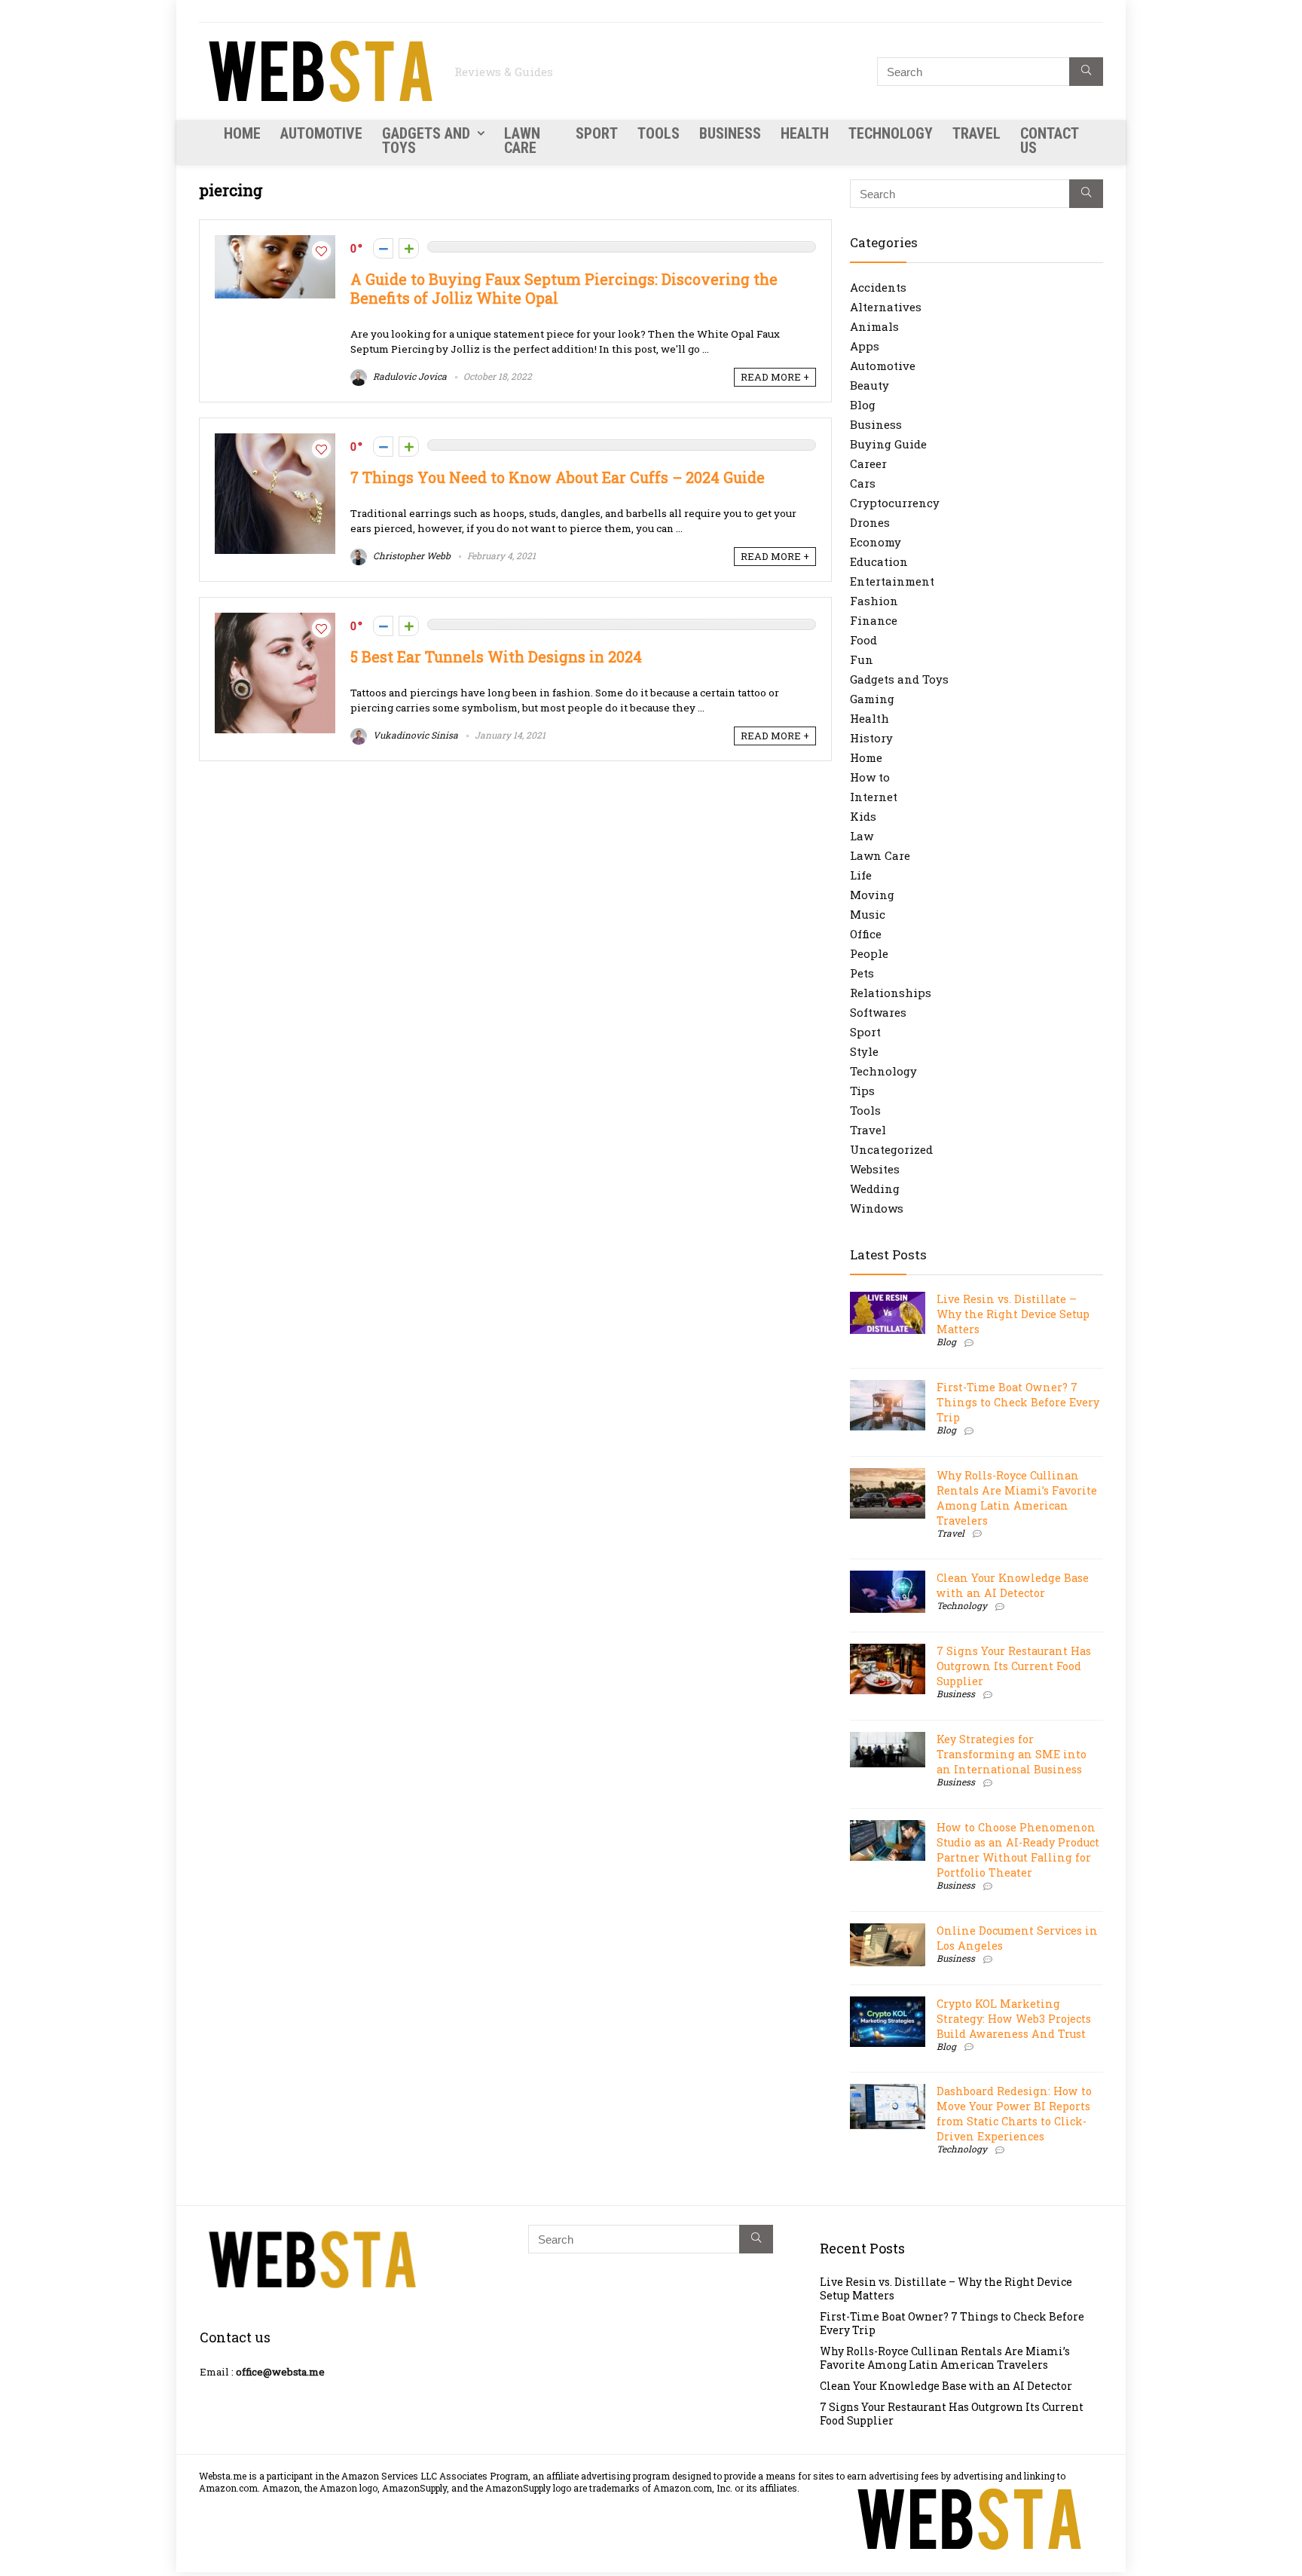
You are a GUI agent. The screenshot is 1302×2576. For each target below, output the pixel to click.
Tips (862, 1091)
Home (242, 133)
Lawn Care (522, 141)
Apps (865, 346)
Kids (863, 816)
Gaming (872, 699)
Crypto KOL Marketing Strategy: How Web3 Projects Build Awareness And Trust (1014, 2019)
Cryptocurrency (895, 503)
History (871, 738)
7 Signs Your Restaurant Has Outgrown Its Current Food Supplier (1014, 1666)
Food (863, 640)
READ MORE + (775, 377)
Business (730, 133)
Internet (874, 797)
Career (868, 463)
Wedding (875, 1189)
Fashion (874, 601)
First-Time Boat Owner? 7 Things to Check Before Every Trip (1018, 1402)
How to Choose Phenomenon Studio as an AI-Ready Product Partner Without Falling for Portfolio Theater (1018, 1850)
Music (868, 914)
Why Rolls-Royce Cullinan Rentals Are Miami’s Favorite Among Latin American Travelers (1017, 1498)
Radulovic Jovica (409, 376)
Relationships (891, 993)
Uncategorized (891, 1149)
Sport (597, 133)
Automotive (321, 133)
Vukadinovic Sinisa (414, 735)
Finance (874, 620)
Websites (875, 1169)
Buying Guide (888, 444)
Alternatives (886, 307)
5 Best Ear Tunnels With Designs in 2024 (496, 657)
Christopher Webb (411, 555)
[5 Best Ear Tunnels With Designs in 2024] (275, 620)
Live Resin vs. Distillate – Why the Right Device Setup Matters (1013, 1314)
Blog (863, 405)
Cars (863, 483)
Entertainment (892, 581)
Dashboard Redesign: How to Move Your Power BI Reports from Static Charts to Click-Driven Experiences (1014, 2114)
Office (866, 934)
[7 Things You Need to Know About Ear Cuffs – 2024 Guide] (275, 441)
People (869, 953)
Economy (876, 542)
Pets (862, 973)
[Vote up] (409, 248)
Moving (872, 895)
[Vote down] (383, 248)
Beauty (870, 385)
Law (862, 836)
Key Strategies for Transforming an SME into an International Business (1012, 1754)
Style (864, 1051)
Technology (891, 133)
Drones (870, 522)
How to (870, 777)
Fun (862, 659)
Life (861, 875)
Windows (877, 1208)
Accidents (878, 287)
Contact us (1049, 141)
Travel (976, 133)
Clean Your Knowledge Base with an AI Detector (1013, 1585)
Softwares (878, 1012)
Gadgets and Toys (426, 141)
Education (879, 561)
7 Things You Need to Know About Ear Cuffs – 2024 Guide (558, 477)
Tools (659, 133)
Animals (874, 326)
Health (805, 133)
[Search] (1086, 72)
